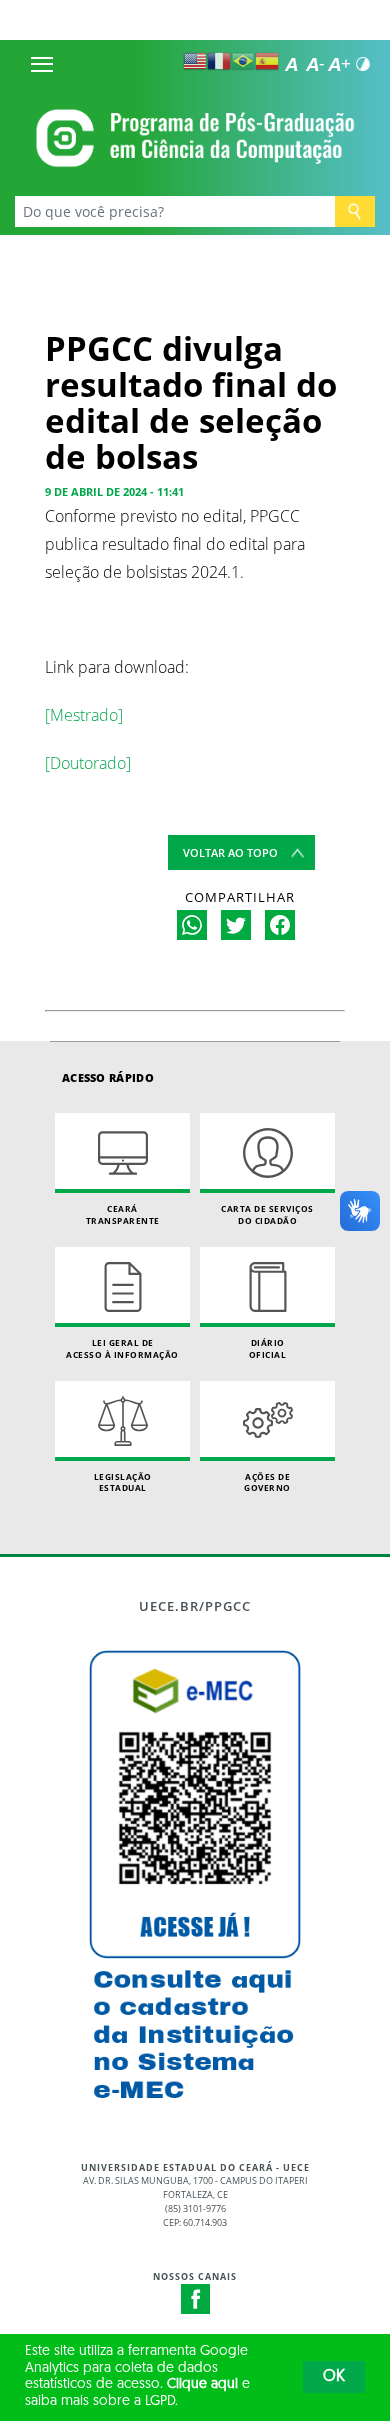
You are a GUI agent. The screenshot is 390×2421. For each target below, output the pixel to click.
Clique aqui (202, 2384)
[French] (219, 61)
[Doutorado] (88, 763)
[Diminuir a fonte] (315, 64)
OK (334, 2377)
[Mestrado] (84, 715)
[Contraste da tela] (363, 64)
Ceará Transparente (123, 1214)
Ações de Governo (267, 1482)
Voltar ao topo (230, 852)
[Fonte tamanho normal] (291, 64)
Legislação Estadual (123, 1482)
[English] (195, 61)
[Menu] (42, 64)
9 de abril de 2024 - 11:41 (114, 491)
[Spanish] (267, 61)
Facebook (196, 2299)
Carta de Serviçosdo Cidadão (267, 1214)
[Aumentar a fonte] (339, 64)
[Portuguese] (243, 61)
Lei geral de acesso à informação (122, 1348)
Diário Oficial (268, 1348)
